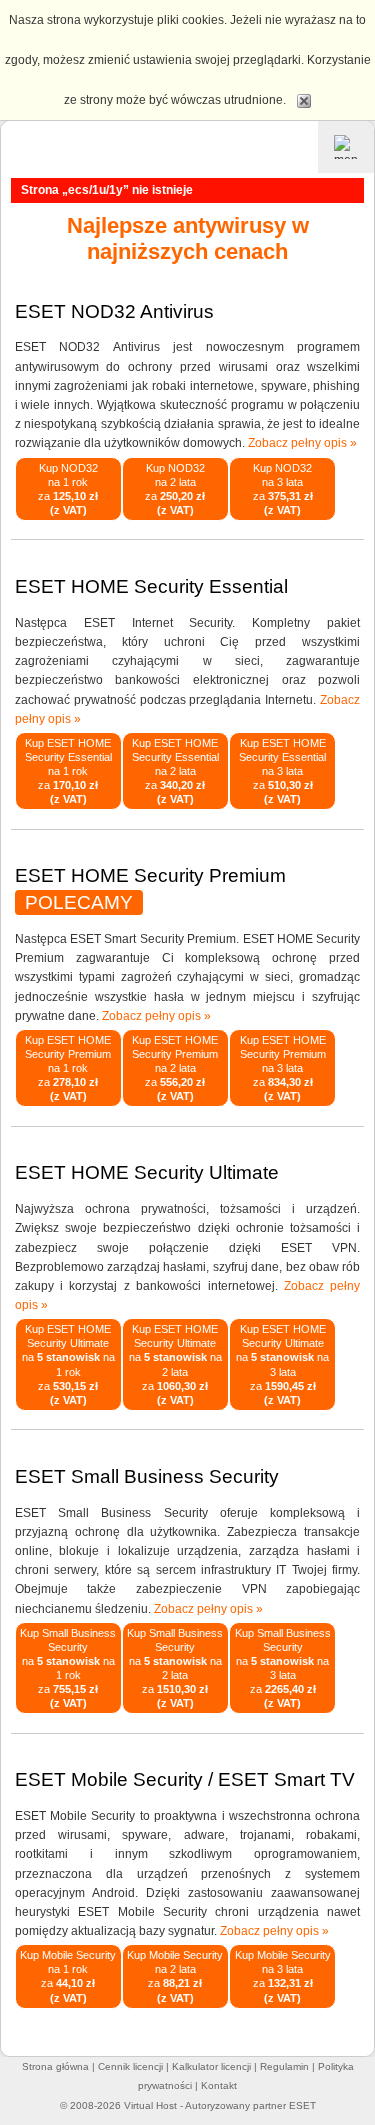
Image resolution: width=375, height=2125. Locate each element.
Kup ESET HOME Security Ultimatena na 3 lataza (282, 1364)
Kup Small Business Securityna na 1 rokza (68, 1668)
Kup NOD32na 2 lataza (175, 489)
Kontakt (219, 2085)
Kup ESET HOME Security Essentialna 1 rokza (68, 771)
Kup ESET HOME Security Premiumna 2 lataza (175, 1068)
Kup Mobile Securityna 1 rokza (68, 1976)
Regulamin (284, 2066)
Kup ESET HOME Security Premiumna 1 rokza (68, 1068)
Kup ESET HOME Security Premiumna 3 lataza (283, 1068)
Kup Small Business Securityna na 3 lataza (283, 1668)
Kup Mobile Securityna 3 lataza (283, 1976)
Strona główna (55, 2066)
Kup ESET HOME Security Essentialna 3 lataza (282, 771)
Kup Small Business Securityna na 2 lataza (175, 1668)
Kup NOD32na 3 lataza (283, 489)
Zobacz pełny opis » (302, 443)
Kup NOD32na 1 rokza (68, 489)
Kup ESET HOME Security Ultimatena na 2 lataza (175, 1364)
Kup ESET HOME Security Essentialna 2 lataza (175, 771)
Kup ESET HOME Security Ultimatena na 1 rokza (68, 1364)
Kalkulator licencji (211, 2066)
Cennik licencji (130, 2066)
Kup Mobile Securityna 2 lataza (175, 1976)
